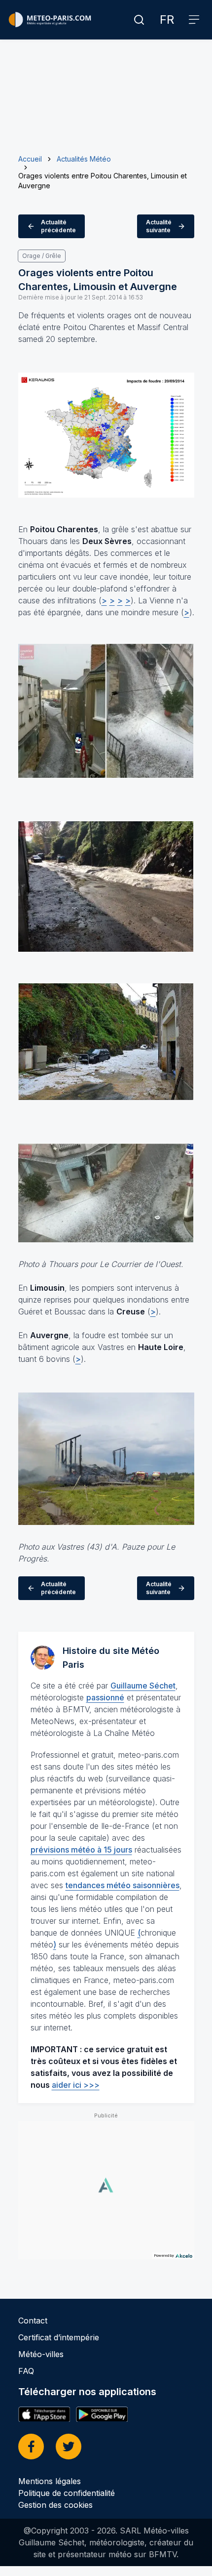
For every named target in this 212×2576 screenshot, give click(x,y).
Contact (33, 2321)
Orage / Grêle (42, 256)
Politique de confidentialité (67, 2493)
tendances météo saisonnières (123, 1885)
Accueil (30, 159)
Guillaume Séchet (143, 1686)
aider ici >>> (76, 2085)
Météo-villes (41, 2354)
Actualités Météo (84, 159)
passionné (105, 1697)
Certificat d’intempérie (59, 2337)
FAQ (26, 2371)
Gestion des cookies (55, 2505)
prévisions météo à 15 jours (81, 1850)
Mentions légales (50, 2481)
